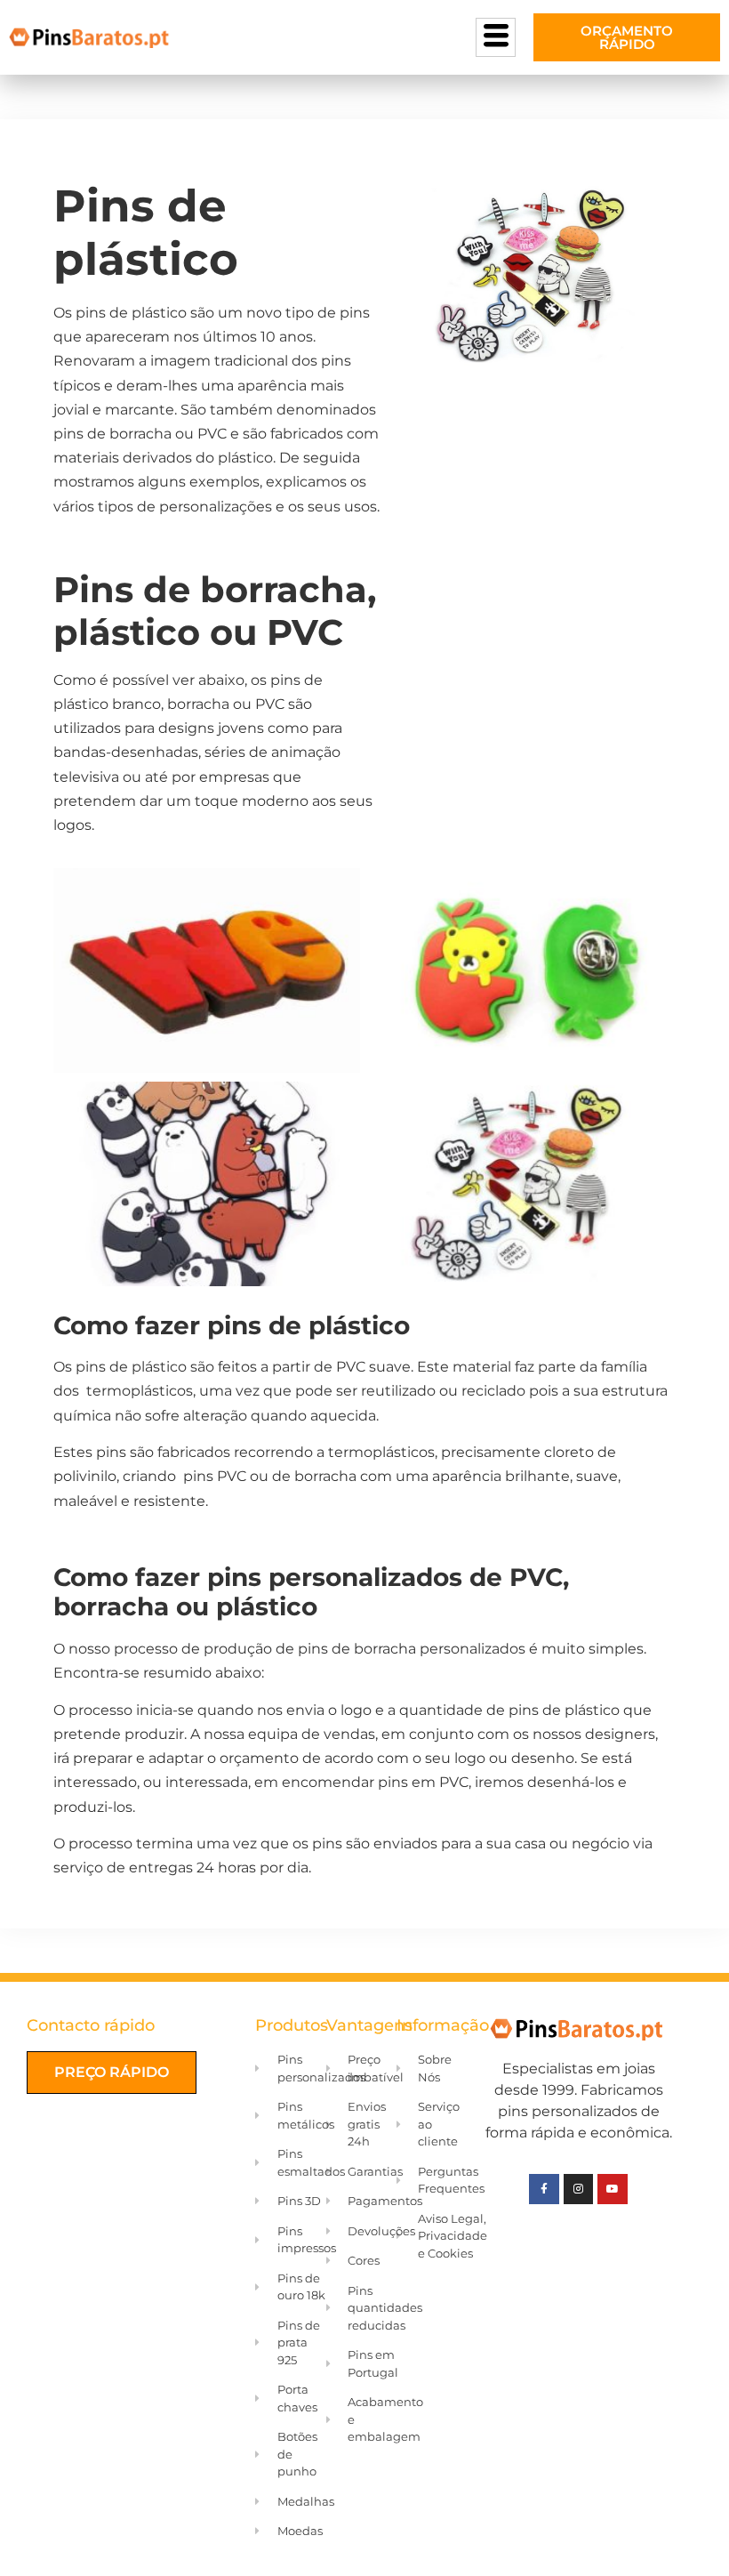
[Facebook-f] (544, 2189)
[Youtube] (613, 2189)
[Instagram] (579, 2189)
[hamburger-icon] (496, 37)
